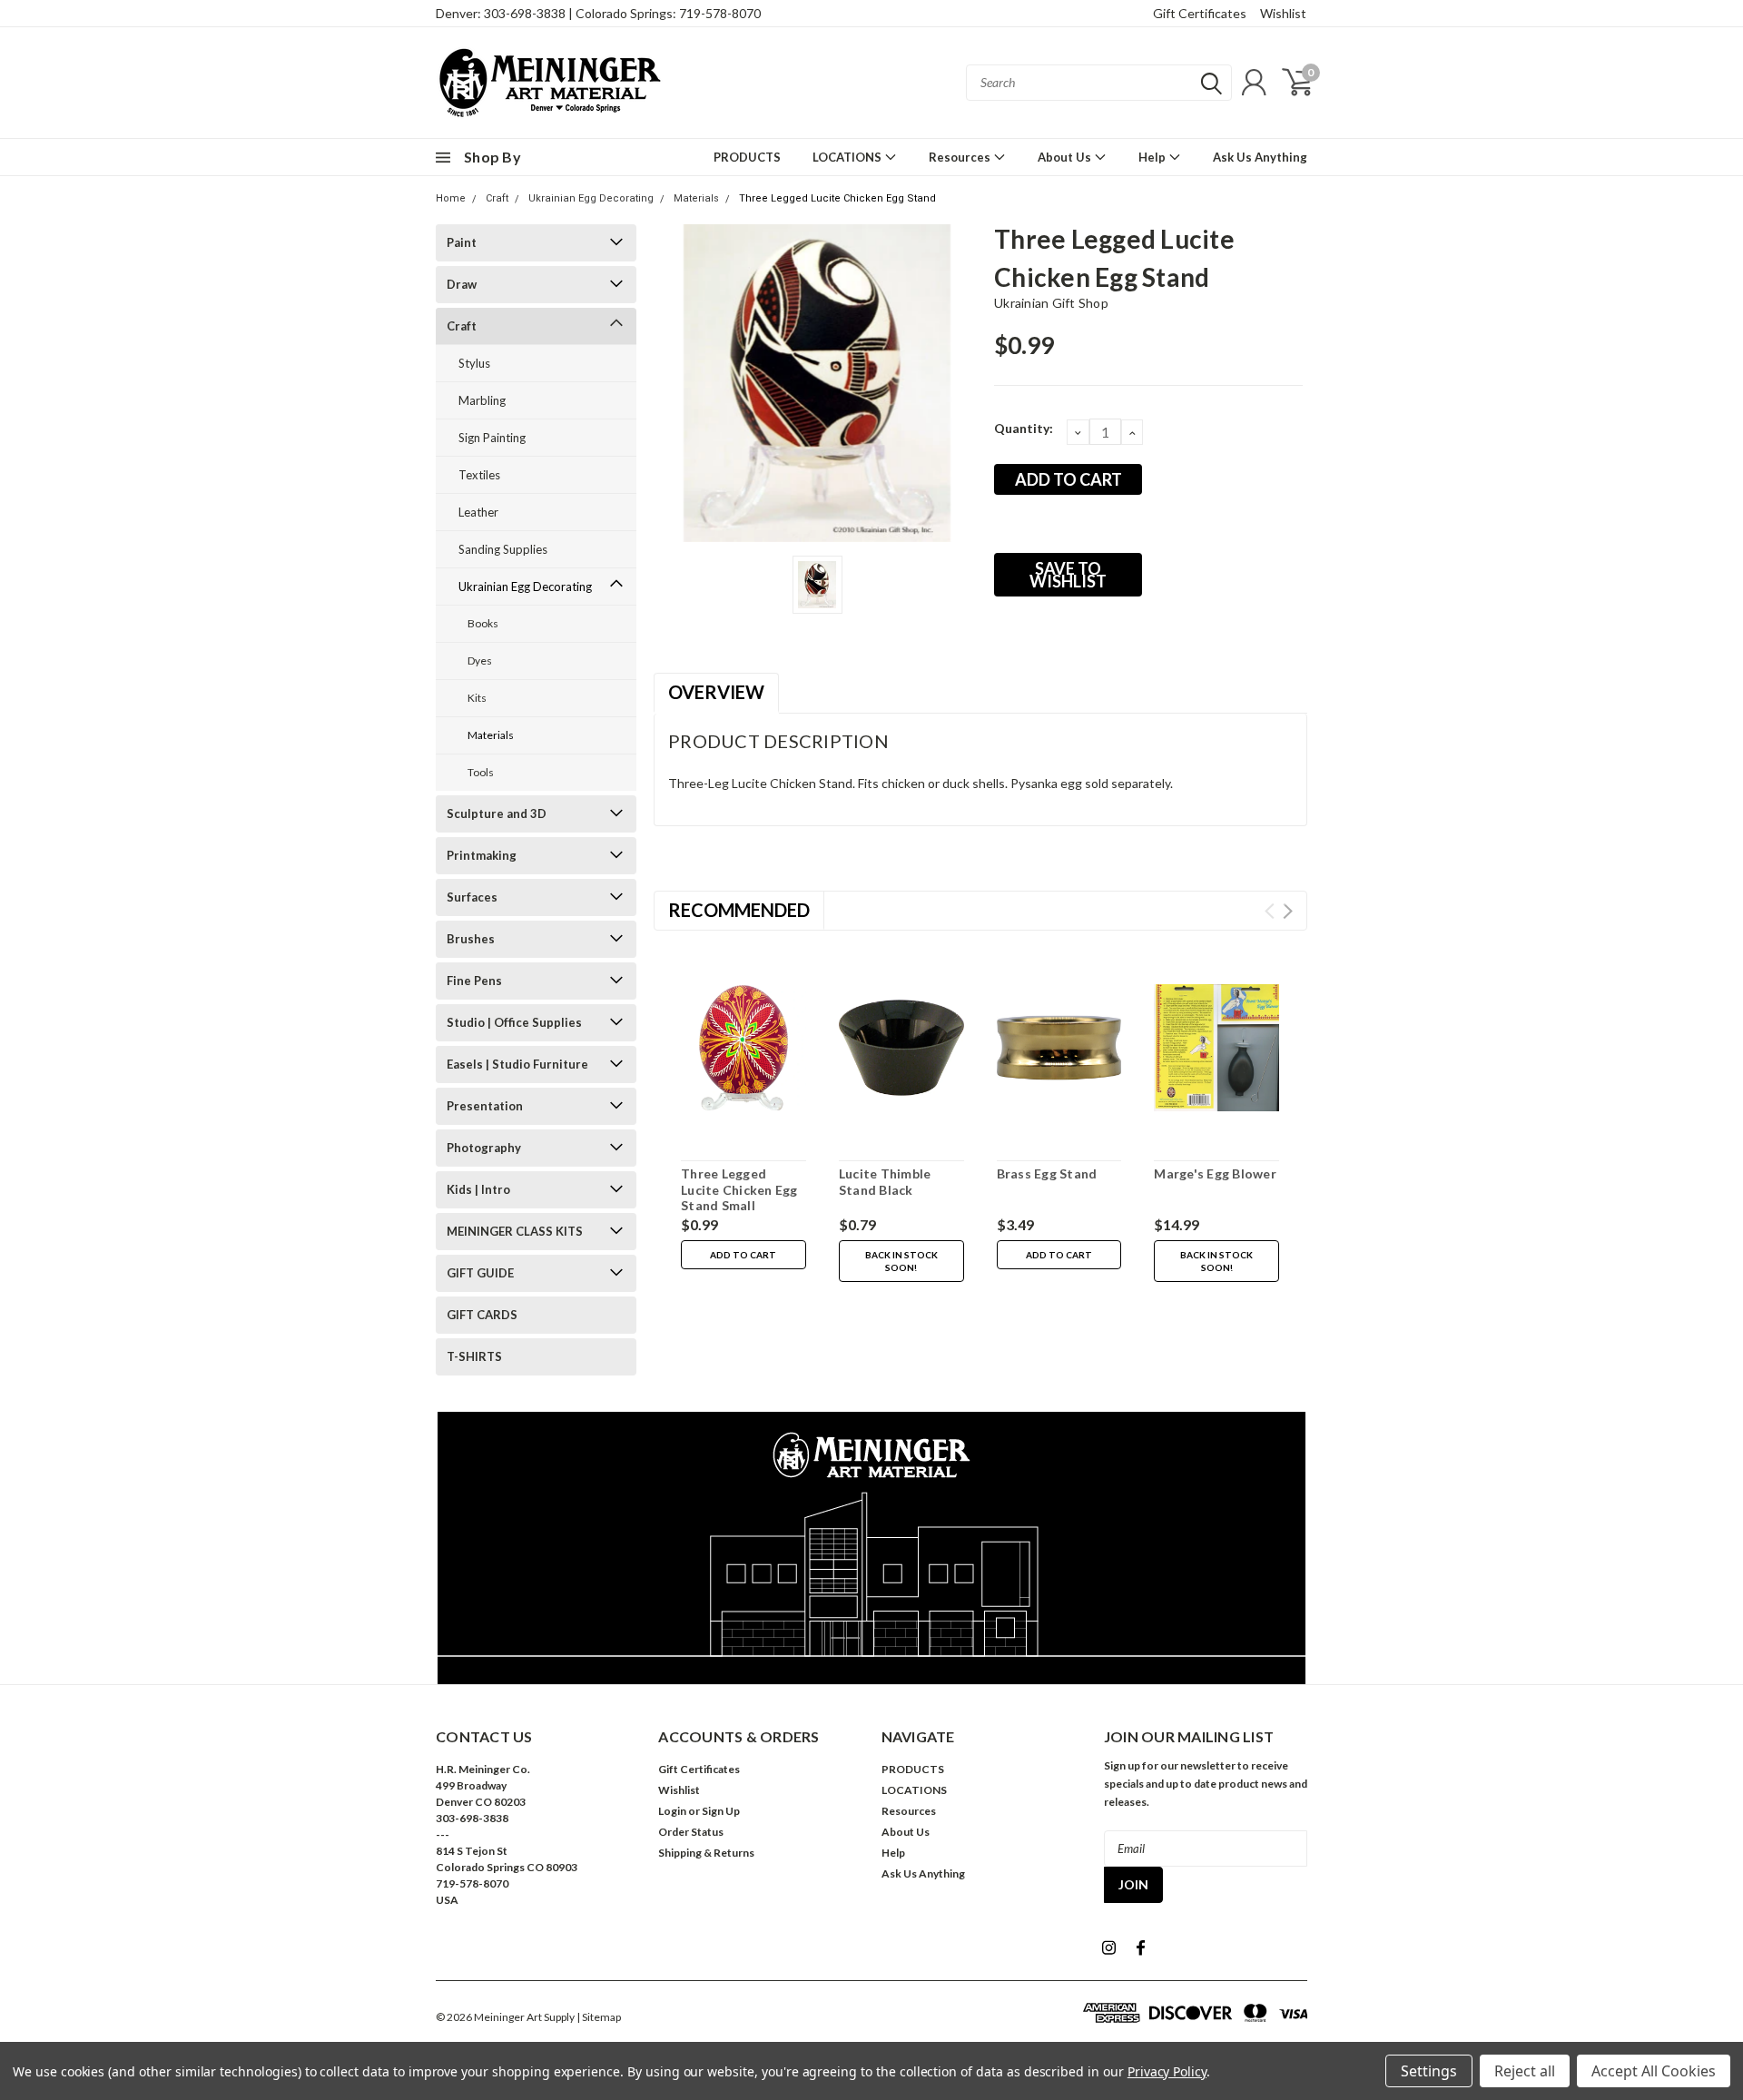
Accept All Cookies (1654, 2071)
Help (1153, 157)
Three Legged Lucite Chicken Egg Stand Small (739, 1189)
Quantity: (1024, 428)
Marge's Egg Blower (1215, 1173)
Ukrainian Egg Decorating (591, 198)
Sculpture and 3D (497, 813)
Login (672, 1811)
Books (483, 623)
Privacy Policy (1167, 2071)
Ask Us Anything (1260, 157)
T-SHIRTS (474, 1356)
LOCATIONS (848, 157)
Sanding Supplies (503, 549)
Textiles (479, 475)
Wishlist (1283, 13)
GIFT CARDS (482, 1315)
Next (1288, 911)
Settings (1429, 2071)
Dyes (480, 661)
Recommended (739, 910)
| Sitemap (599, 2017)
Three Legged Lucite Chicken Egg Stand (837, 198)
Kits (477, 698)
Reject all (1525, 2071)
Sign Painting (492, 438)
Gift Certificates (1200, 13)
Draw (462, 284)
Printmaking (482, 855)
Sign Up (721, 1811)
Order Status (691, 1832)
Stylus (474, 363)
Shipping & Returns (706, 1853)
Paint (462, 242)
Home (451, 198)
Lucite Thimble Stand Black (885, 1182)
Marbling (482, 400)
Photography (484, 1148)
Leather (478, 512)
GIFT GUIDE (480, 1273)
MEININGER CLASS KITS (515, 1231)
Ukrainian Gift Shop (1051, 303)
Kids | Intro (478, 1189)
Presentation (485, 1106)
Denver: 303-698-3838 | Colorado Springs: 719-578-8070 (598, 13)
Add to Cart (743, 1255)
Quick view (743, 1049)
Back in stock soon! (901, 1261)
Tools (481, 772)
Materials (696, 198)
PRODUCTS (747, 157)
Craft (497, 198)
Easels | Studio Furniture (517, 1064)
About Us (1066, 157)
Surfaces (472, 897)
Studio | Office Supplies (514, 1022)
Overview (716, 692)
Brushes (471, 939)
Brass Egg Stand (1047, 1173)
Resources (961, 157)
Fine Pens (474, 981)
